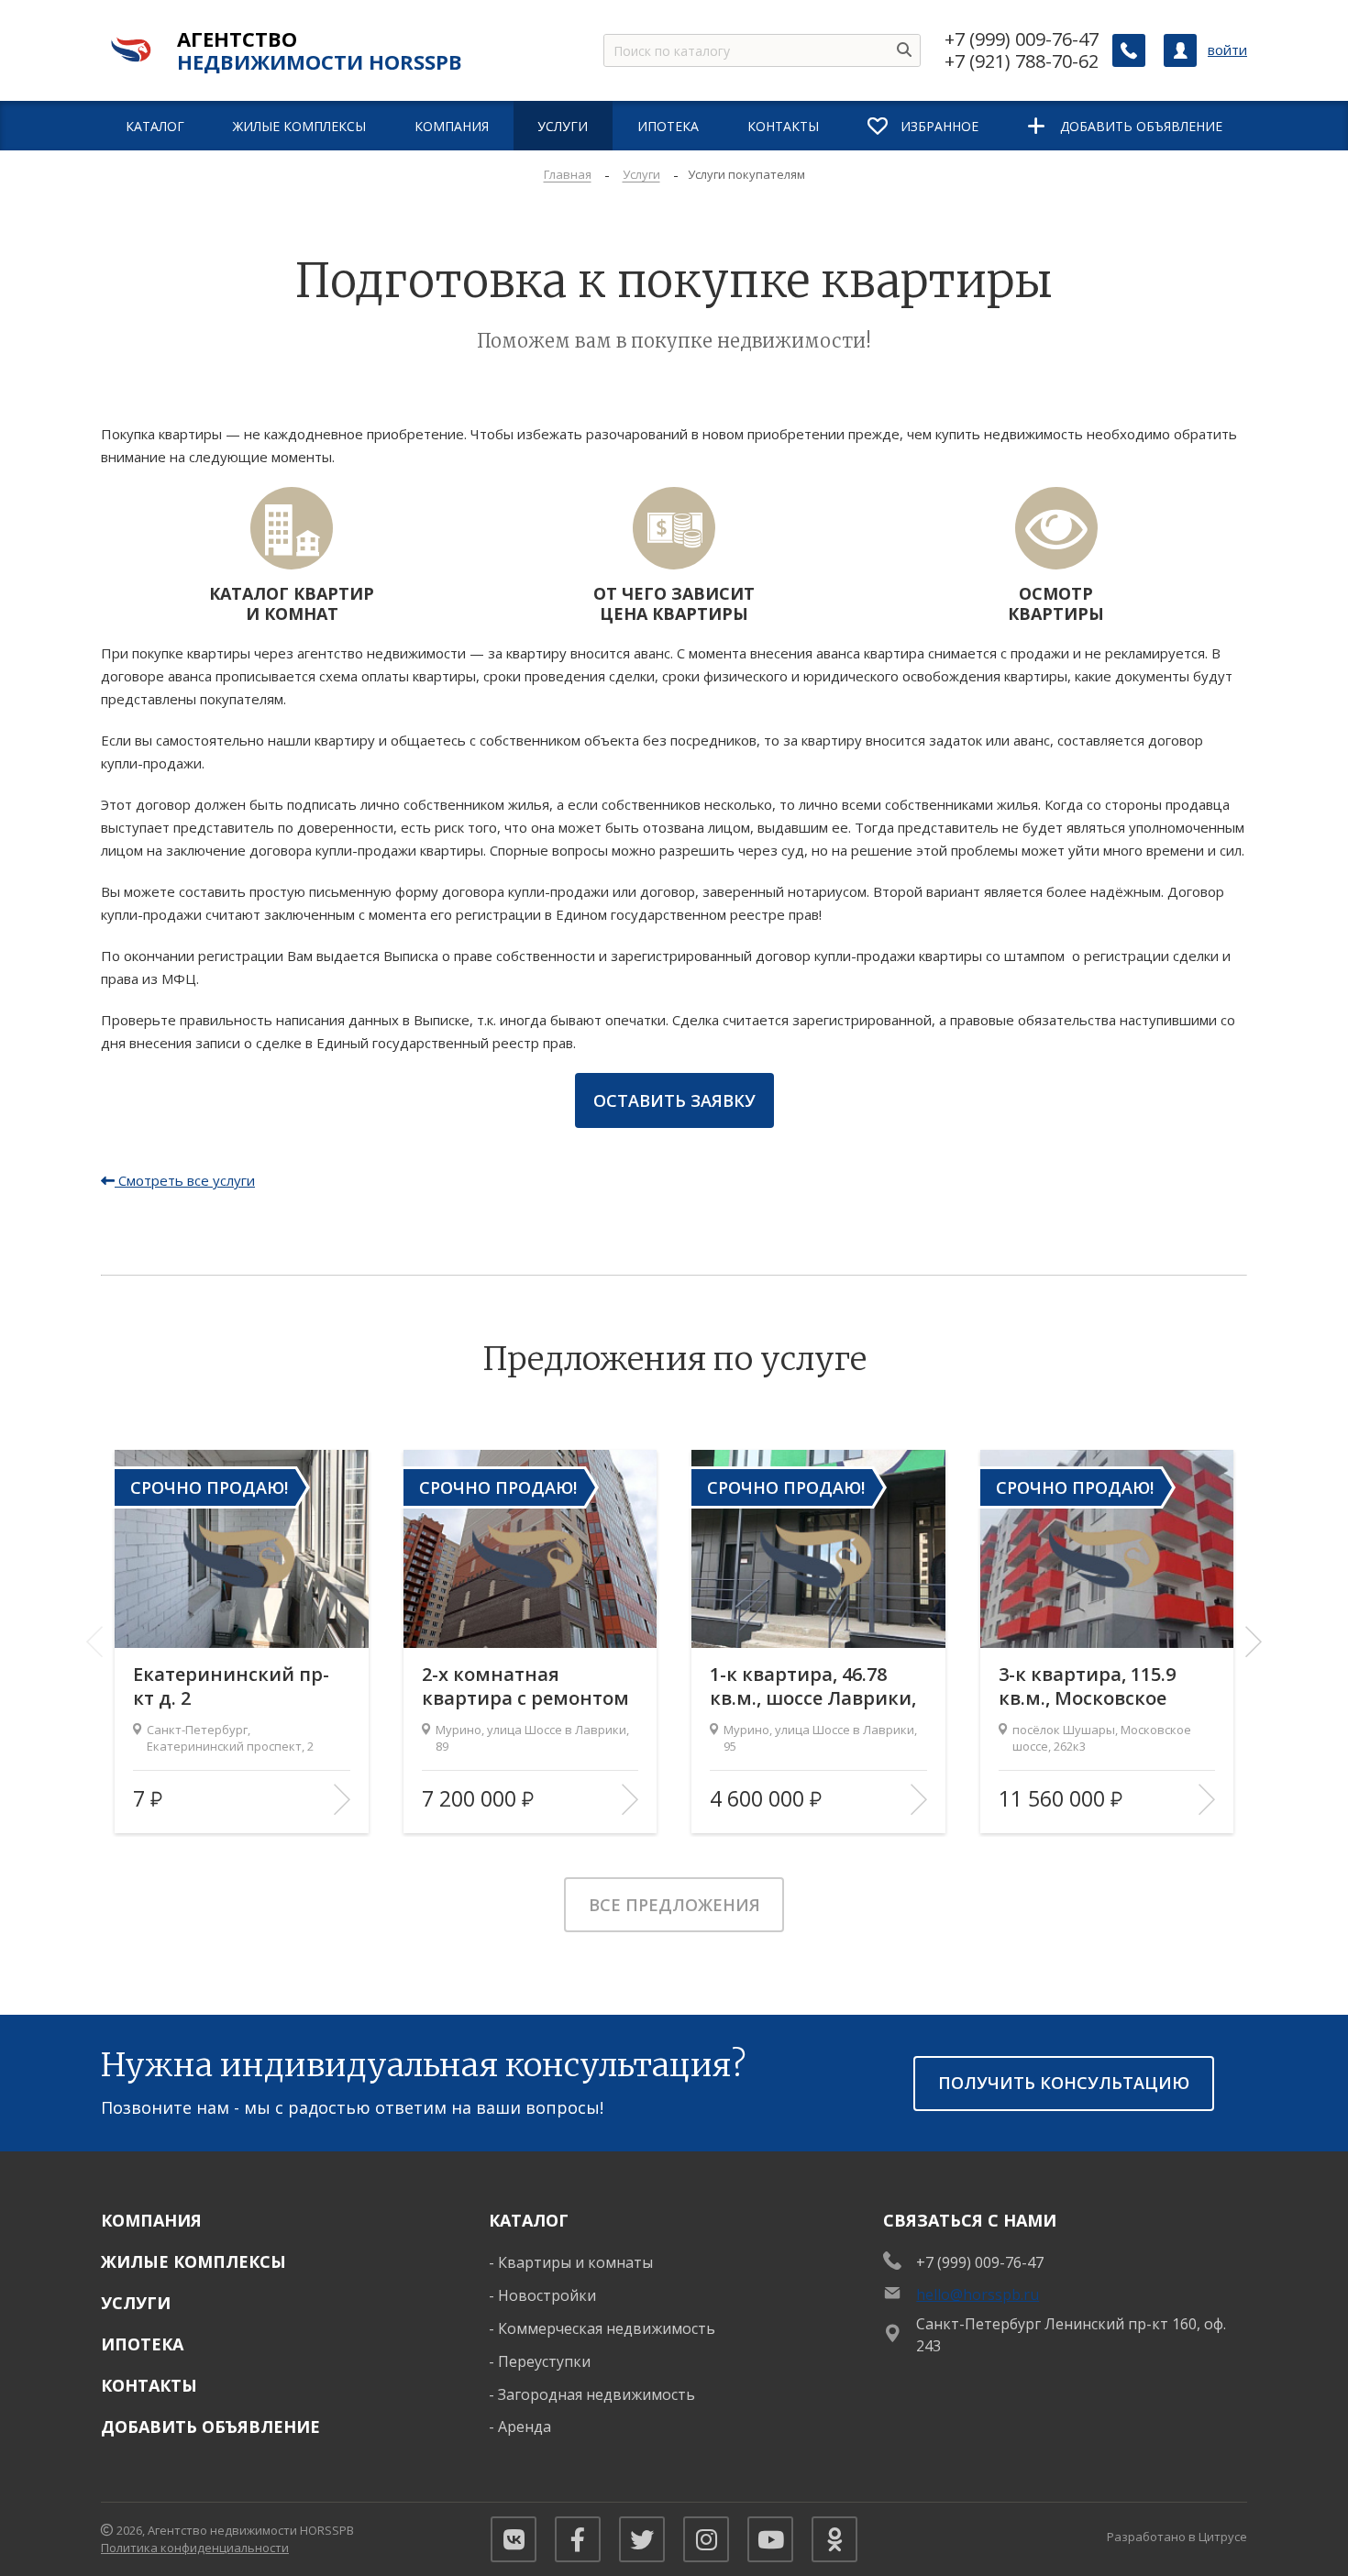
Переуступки (544, 2361)
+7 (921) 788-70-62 (1022, 61)
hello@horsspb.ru (978, 2294)
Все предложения (674, 1905)
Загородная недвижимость (597, 2394)
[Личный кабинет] (1180, 50)
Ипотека (142, 2344)
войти (1227, 50)
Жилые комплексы (193, 2261)
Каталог (529, 2220)
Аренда (525, 2427)
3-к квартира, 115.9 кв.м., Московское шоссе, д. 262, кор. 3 (1089, 1686)
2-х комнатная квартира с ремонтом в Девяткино (525, 1686)
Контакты (149, 2385)
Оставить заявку (674, 1100)
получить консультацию (1064, 2083)
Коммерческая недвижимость (607, 2328)
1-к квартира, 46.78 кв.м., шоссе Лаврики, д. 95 (813, 1686)
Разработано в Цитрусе (1177, 2537)
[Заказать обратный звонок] (1129, 50)
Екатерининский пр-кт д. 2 (231, 1686)
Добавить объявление (210, 2427)
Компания (151, 2220)
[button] (1254, 1642)
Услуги (136, 2303)
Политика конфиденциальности (195, 2548)
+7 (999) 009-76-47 (1022, 39)
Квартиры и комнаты (575, 2262)
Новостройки (547, 2295)
